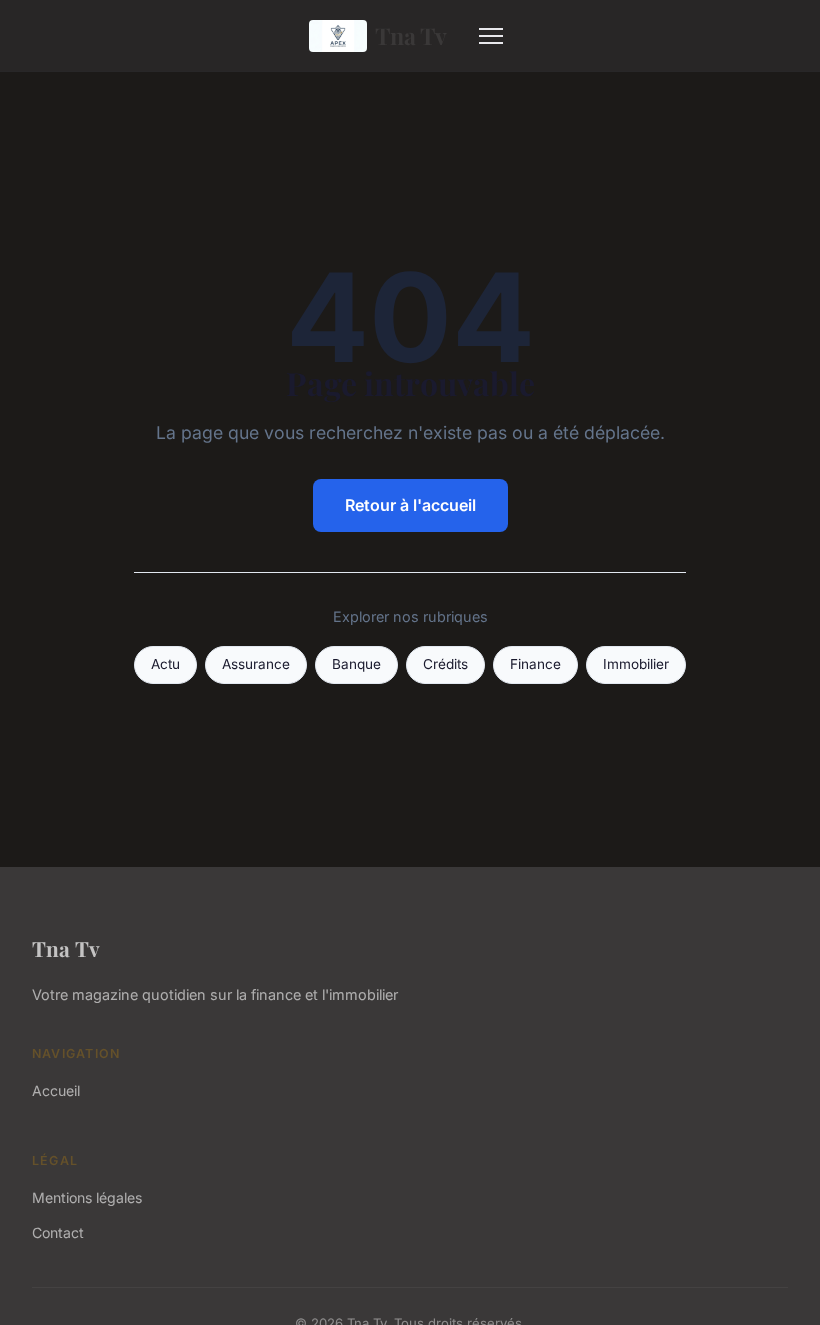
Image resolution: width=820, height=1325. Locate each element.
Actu (165, 664)
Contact (58, 1232)
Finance (535, 664)
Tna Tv (411, 35)
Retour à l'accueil (410, 505)
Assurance (256, 664)
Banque (356, 664)
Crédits (445, 664)
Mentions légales (87, 1197)
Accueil (56, 1090)
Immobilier (636, 664)
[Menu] (491, 36)
